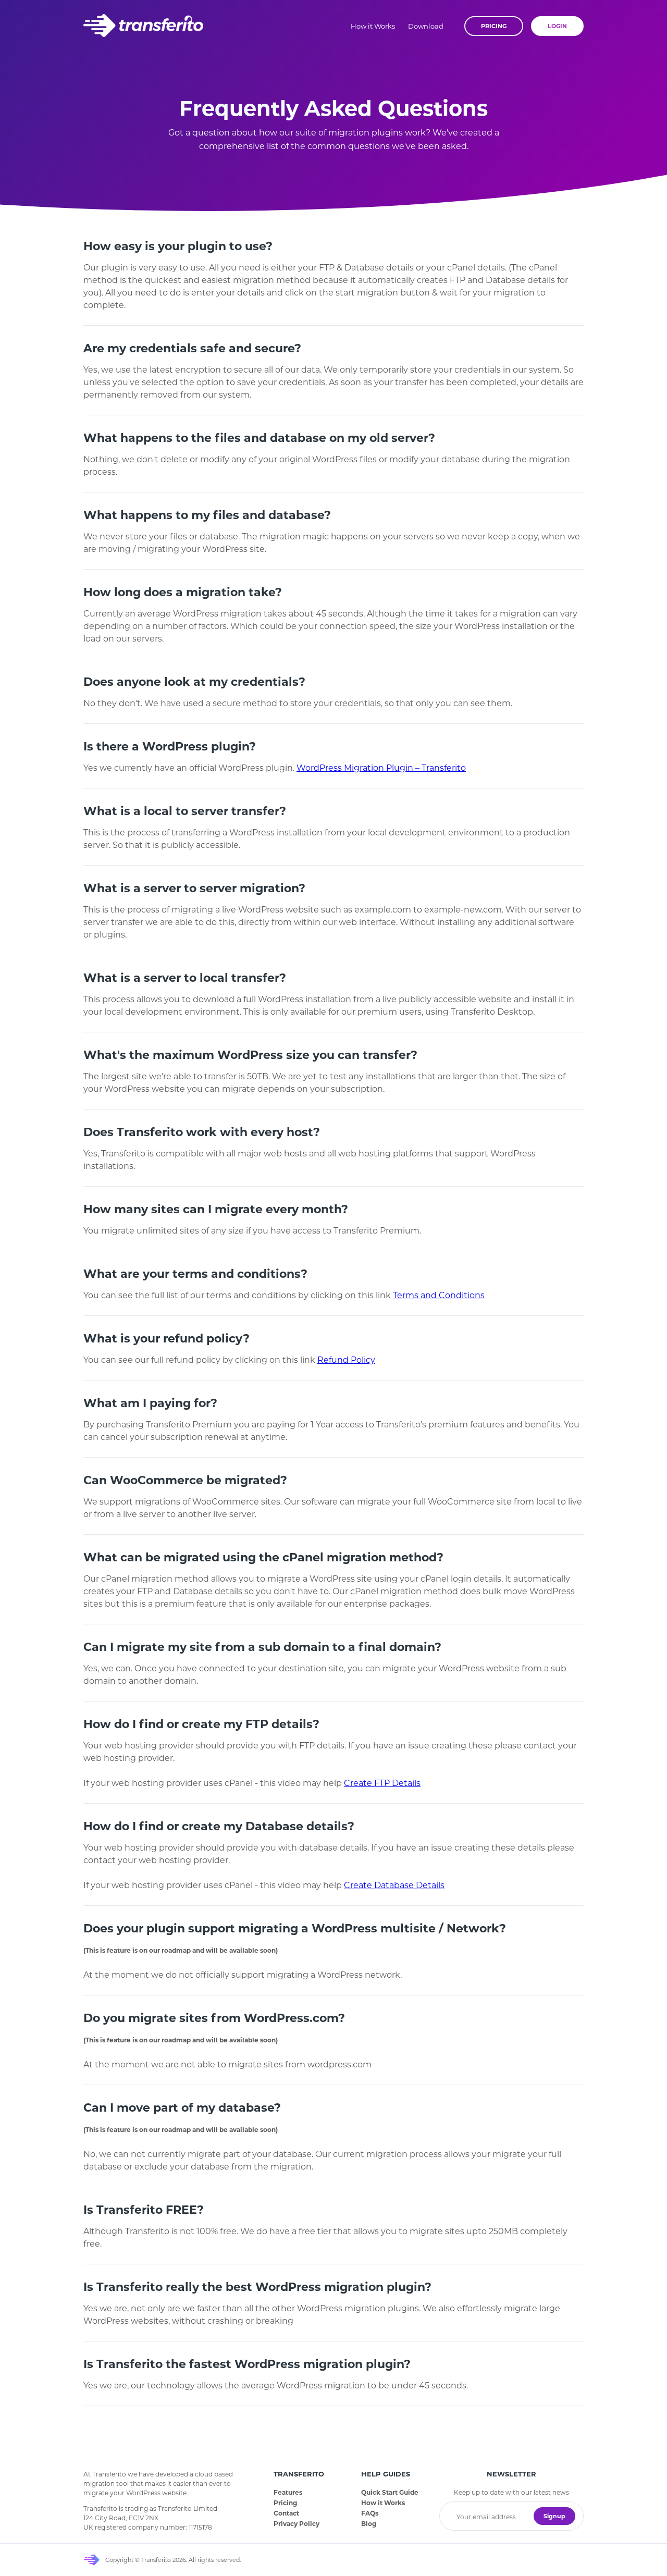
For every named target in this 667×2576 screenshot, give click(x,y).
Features (288, 2492)
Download (426, 26)
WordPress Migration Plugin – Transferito (381, 768)
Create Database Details (394, 1885)
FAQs (370, 2513)
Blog (369, 2524)
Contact (286, 2513)
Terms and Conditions (439, 1295)
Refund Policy (346, 1360)
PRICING (494, 26)
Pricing (285, 2503)
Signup (554, 2516)
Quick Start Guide (390, 2492)
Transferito (143, 26)
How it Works (373, 26)
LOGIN (557, 26)
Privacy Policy (297, 2524)
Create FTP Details (382, 1783)
